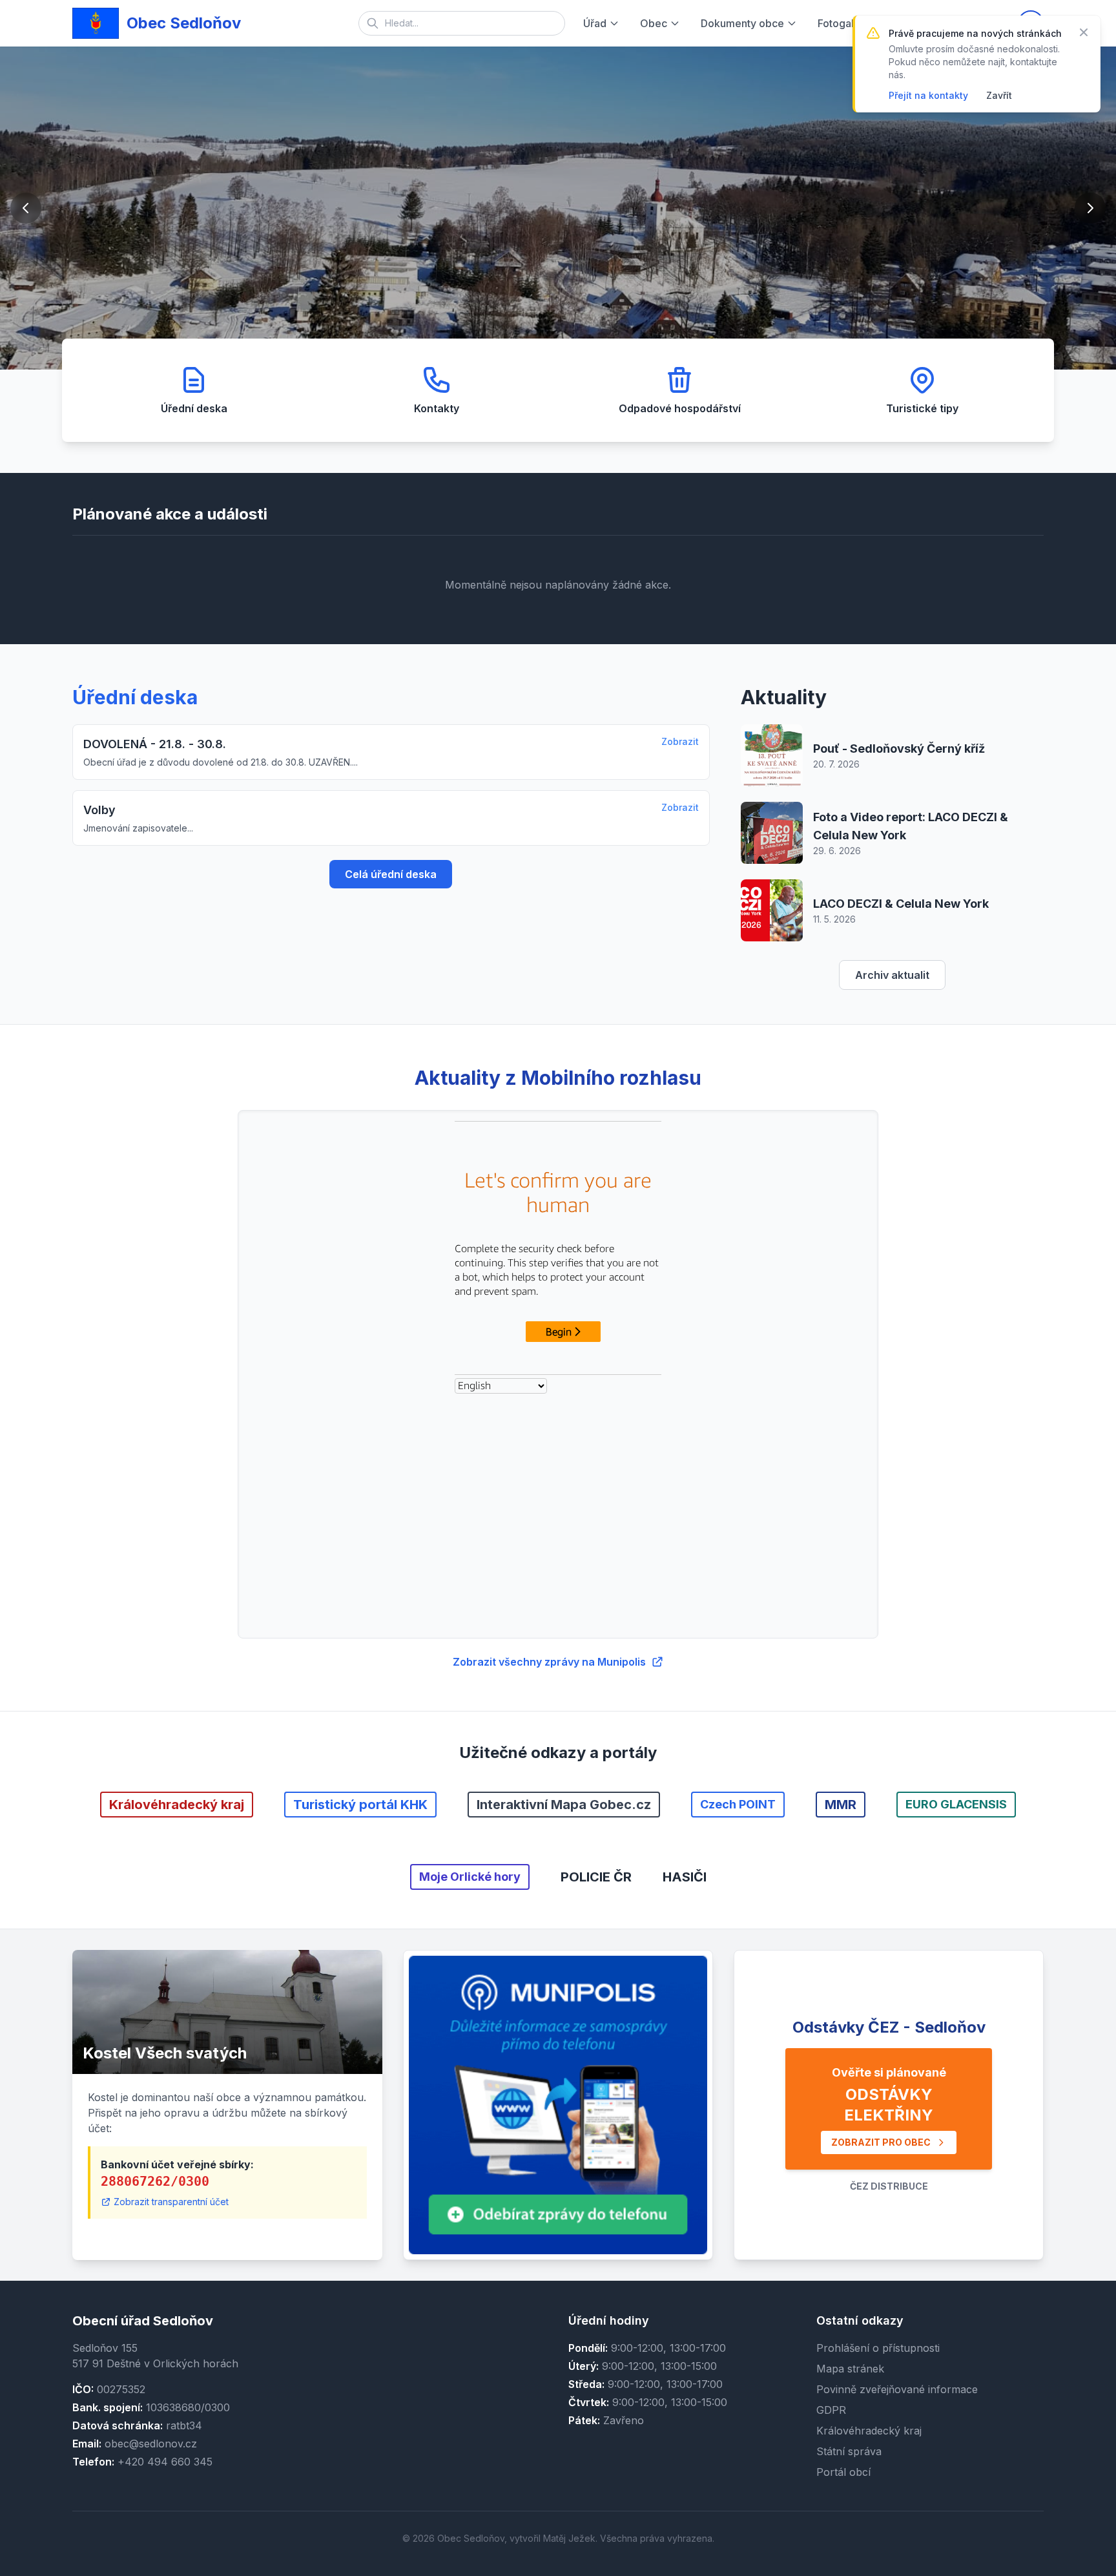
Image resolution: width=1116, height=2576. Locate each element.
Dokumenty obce (742, 23)
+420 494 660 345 (165, 2462)
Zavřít (999, 95)
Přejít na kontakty (928, 95)
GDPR (831, 2410)
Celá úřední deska (391, 874)
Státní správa (849, 2451)
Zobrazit (680, 741)
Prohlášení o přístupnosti (878, 2348)
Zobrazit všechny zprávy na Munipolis (549, 1662)
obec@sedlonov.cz (151, 2444)
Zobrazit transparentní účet (171, 2202)
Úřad (595, 23)
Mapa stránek (850, 2369)
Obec (654, 23)
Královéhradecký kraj (869, 2431)
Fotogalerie (845, 23)
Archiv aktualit (892, 975)
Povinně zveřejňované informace (897, 2389)
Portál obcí (843, 2472)
